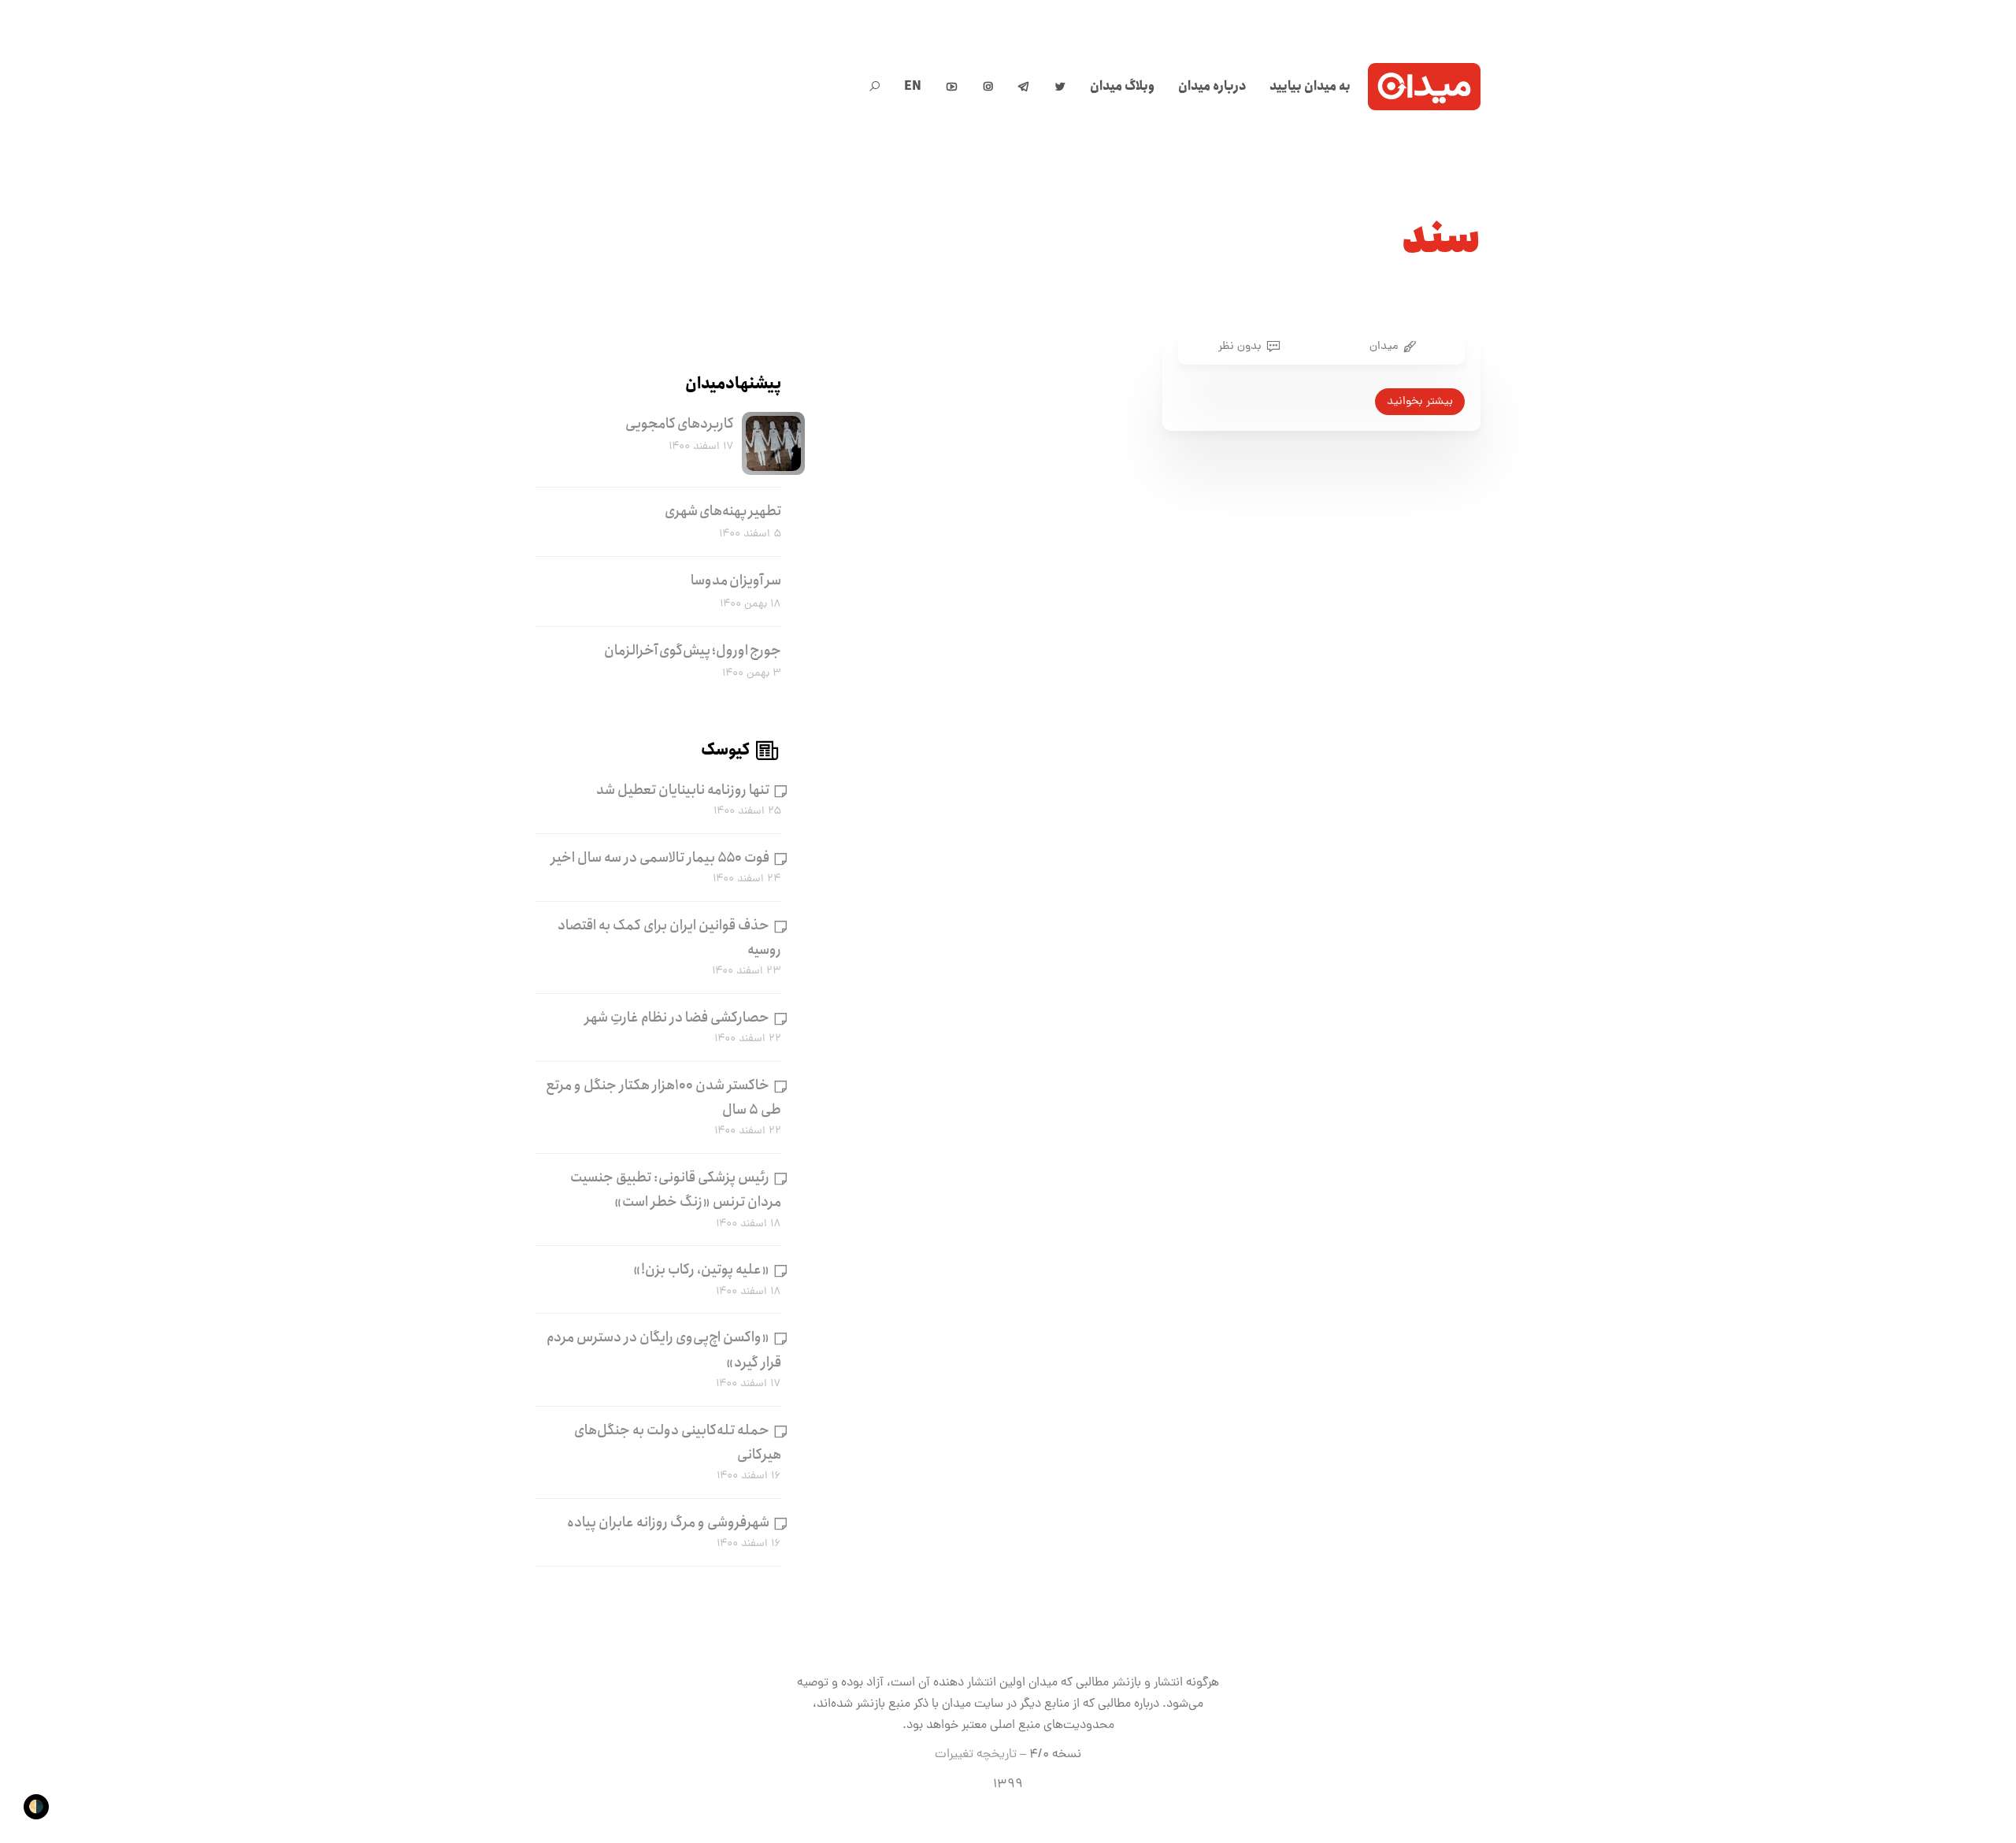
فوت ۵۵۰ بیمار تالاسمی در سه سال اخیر (660, 858)
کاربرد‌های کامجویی (680, 424)
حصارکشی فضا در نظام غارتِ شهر (677, 1018)
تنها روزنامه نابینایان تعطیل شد (683, 790)
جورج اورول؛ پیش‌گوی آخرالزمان (693, 651)
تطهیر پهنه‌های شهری (723, 511)
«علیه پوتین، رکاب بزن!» (701, 1270)
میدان (1384, 347)
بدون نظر (1240, 347)
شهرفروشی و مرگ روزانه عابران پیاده (668, 1522)
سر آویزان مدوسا (736, 580)
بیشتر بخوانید (1420, 402)
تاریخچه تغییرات (976, 1755)
